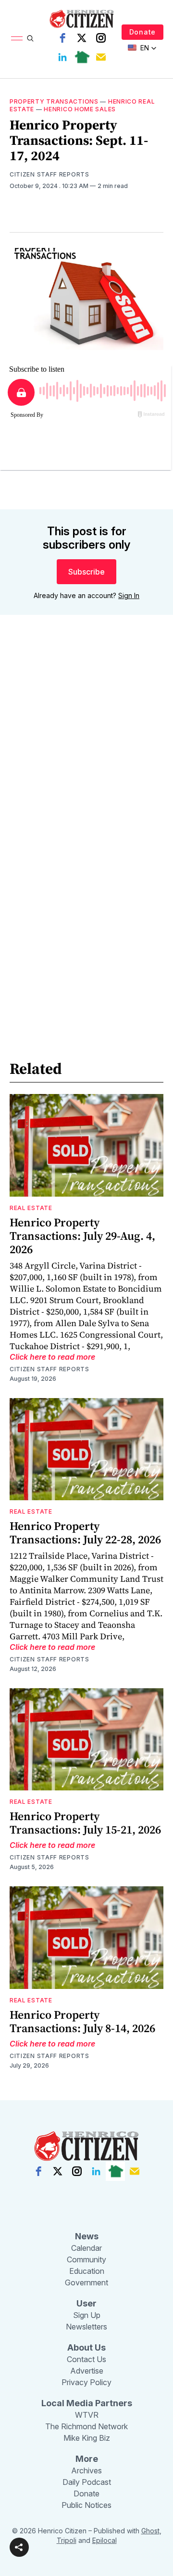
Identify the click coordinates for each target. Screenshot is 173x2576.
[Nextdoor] (82, 57)
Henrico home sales (80, 109)
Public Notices (86, 2505)
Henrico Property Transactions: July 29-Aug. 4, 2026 (82, 1236)
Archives (86, 2470)
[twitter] (82, 38)
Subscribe (86, 572)
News (87, 2236)
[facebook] (62, 38)
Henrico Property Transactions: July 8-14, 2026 (82, 2021)
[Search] (30, 38)
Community (86, 2259)
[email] (101, 57)
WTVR (87, 2415)
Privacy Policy (86, 2382)
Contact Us (86, 2359)
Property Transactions (54, 101)
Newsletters (86, 2327)
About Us (86, 2347)
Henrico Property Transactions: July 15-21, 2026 (85, 1823)
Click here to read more (52, 1357)
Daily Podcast (87, 2482)
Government (86, 2282)
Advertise (87, 2371)
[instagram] (101, 38)
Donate (142, 32)
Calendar (86, 2248)
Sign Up (87, 2315)
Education (87, 2271)
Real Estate (31, 1208)
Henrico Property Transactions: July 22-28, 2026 (85, 1533)
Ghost (150, 2531)
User (86, 2303)
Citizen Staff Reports (49, 174)
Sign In (129, 595)
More (87, 2459)
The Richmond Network (86, 2426)
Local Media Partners (87, 2403)
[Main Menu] (17, 38)
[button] (19, 2547)
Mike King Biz (87, 2438)
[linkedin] (62, 57)
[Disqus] (86, 760)
